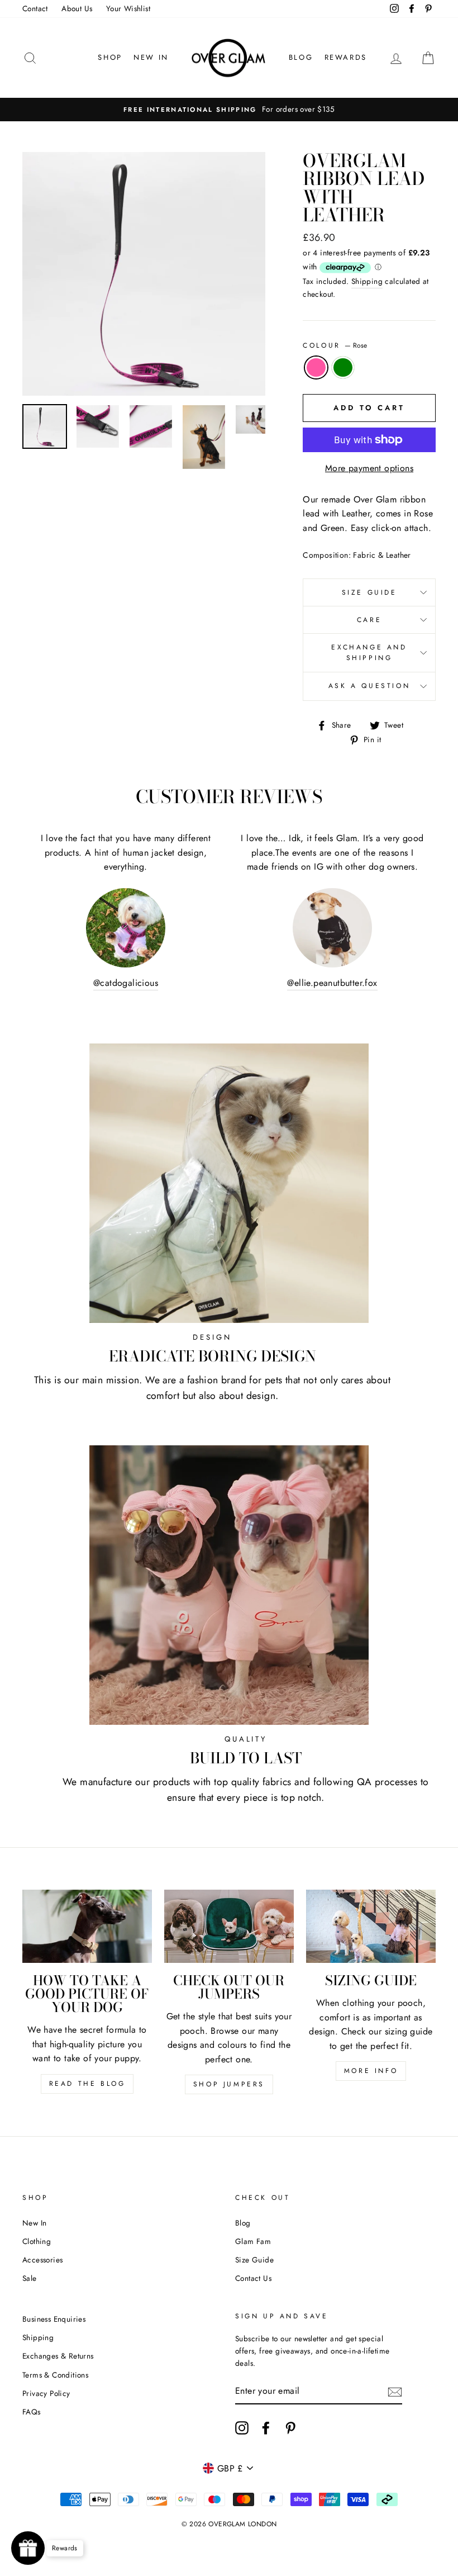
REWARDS (346, 57)
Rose (316, 368)
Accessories (42, 2260)
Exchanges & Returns (58, 2356)
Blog (243, 2223)
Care (369, 620)
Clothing (37, 2241)
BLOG (301, 57)
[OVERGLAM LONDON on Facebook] (266, 2428)
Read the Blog (87, 2084)
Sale (30, 2278)
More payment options (369, 468)
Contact (35, 8)
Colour (335, 345)
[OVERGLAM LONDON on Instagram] (242, 2428)
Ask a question (369, 686)
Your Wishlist (128, 8)
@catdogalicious (126, 983)
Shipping (367, 281)
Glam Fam (253, 2241)
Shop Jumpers (229, 2084)
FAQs (32, 2412)
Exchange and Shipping (369, 653)
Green (343, 368)
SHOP (110, 57)
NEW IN (151, 57)
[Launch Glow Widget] (28, 2548)
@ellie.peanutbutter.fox (332, 983)
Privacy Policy (46, 2393)
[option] (229, 110)
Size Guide (369, 592)
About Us (77, 8)
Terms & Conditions (55, 2375)
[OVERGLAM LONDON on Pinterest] (290, 2428)
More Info (371, 2071)
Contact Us (253, 2278)
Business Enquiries (54, 2319)
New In (34, 2223)
